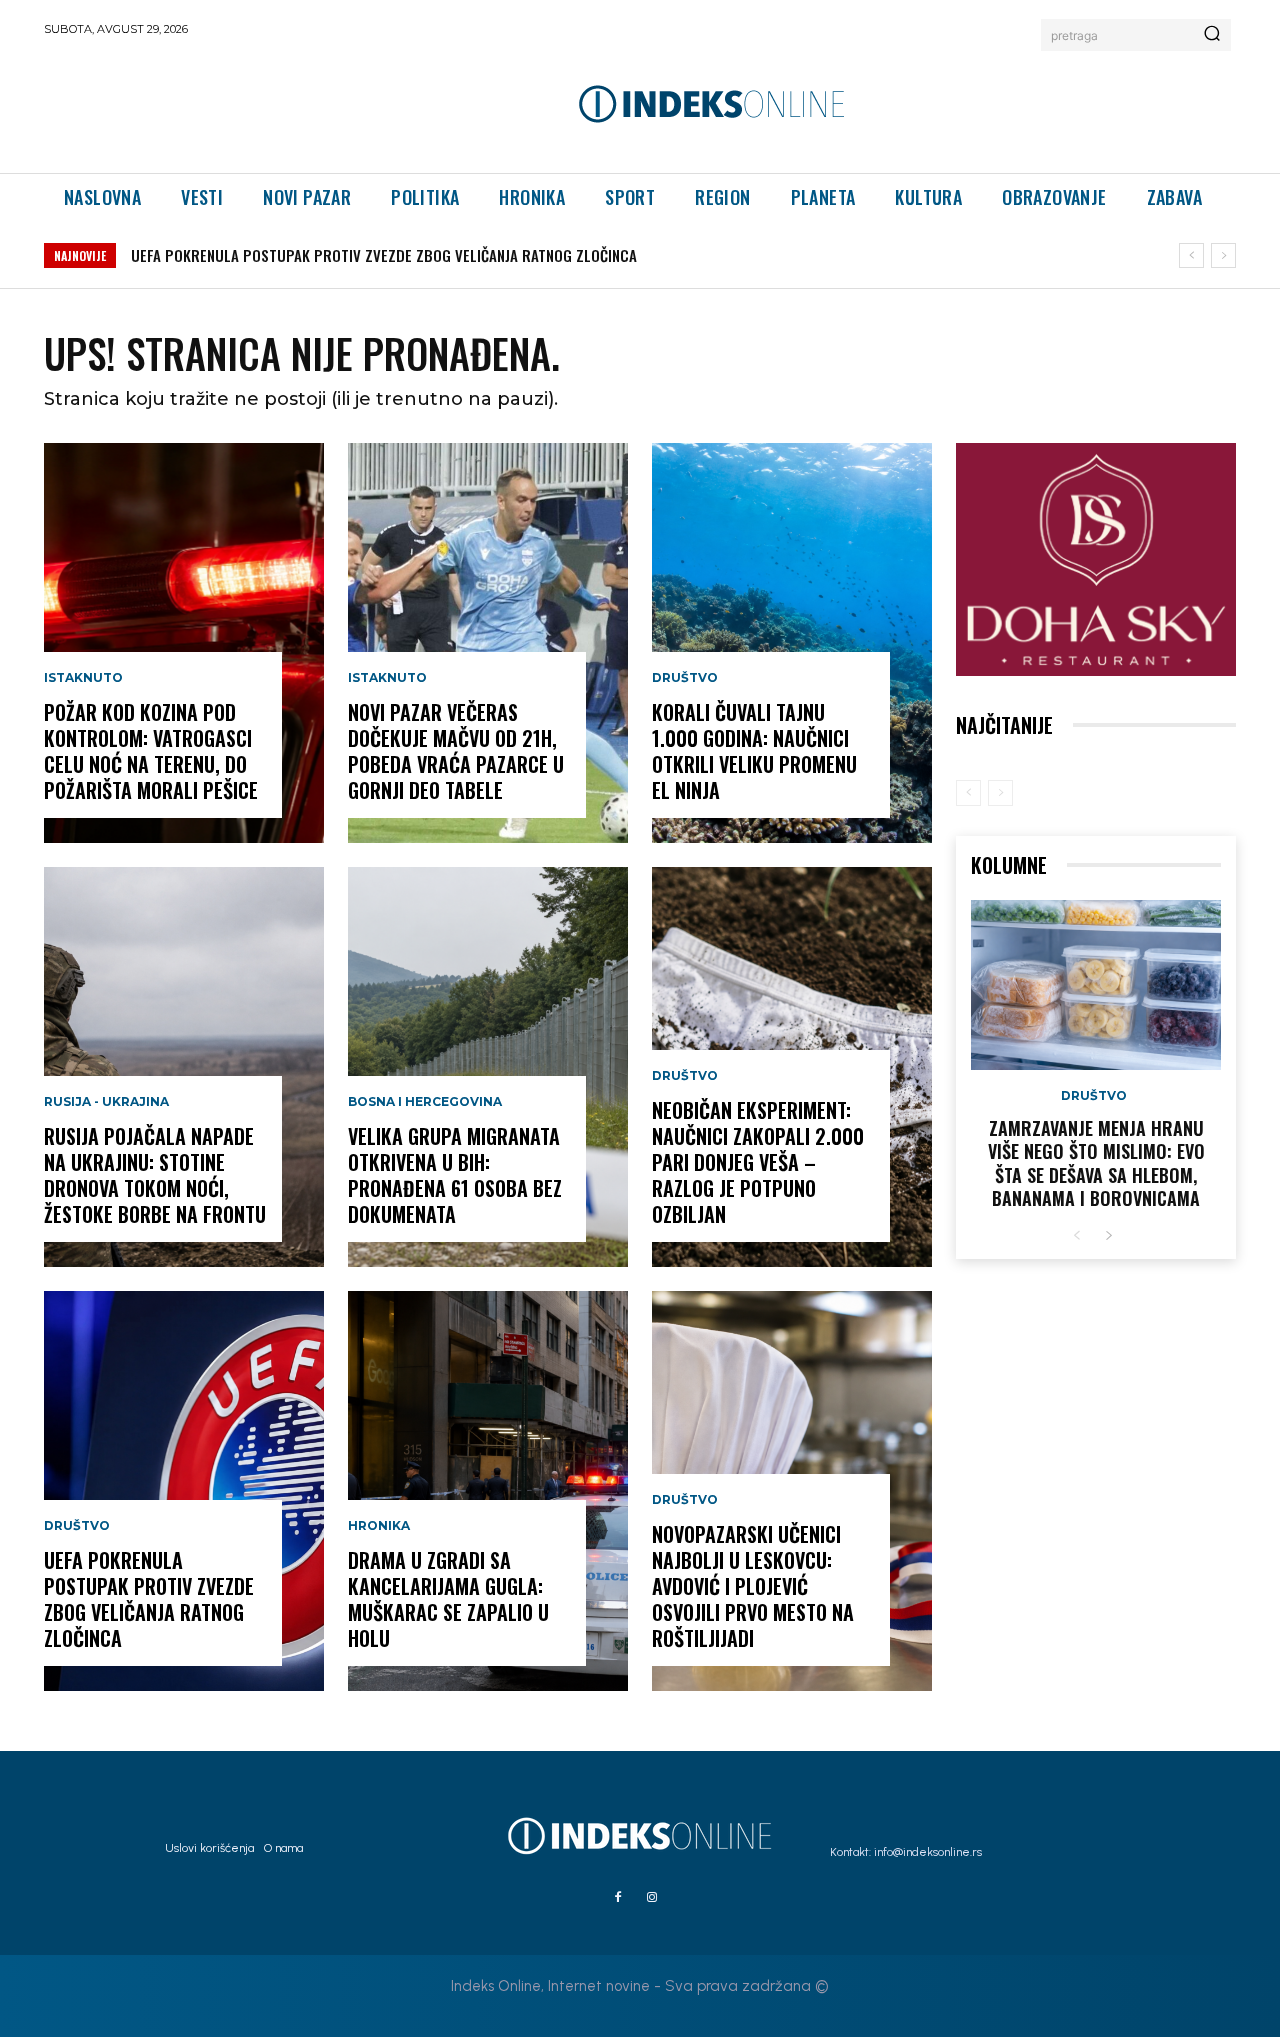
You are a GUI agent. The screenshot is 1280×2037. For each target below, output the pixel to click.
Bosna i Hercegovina (425, 1102)
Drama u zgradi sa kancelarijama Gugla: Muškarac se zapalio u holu (448, 1599)
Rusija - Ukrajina (106, 1102)
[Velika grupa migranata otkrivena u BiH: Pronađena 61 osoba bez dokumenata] (488, 1067)
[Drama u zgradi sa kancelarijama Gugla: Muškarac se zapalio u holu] (488, 1491)
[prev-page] (968, 793)
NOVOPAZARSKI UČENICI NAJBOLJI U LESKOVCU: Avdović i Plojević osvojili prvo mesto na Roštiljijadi (753, 1586)
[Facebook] (618, 1898)
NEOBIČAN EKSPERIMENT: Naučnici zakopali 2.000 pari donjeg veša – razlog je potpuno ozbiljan (758, 1162)
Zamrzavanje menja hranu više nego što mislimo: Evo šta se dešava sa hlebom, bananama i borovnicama (1096, 1163)
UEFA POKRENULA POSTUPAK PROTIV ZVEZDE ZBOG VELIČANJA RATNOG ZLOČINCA (384, 255)
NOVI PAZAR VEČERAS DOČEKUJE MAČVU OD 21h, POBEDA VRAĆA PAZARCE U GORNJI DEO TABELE (456, 751)
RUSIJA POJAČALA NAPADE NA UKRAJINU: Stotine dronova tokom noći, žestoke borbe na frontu (155, 1175)
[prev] (1191, 255)
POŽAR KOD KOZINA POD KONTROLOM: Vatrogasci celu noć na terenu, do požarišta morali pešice (151, 751)
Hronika (379, 1526)
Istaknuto (83, 678)
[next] (1223, 255)
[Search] (1212, 35)
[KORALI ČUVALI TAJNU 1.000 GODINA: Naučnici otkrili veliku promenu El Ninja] (792, 643)
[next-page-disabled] (1000, 793)
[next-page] (1108, 1236)
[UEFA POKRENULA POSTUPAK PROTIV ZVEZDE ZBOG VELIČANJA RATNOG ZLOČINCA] (184, 1491)
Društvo (77, 1526)
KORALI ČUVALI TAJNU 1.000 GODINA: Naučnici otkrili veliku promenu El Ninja (754, 751)
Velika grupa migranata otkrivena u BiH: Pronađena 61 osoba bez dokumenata (455, 1175)
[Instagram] (652, 1898)
